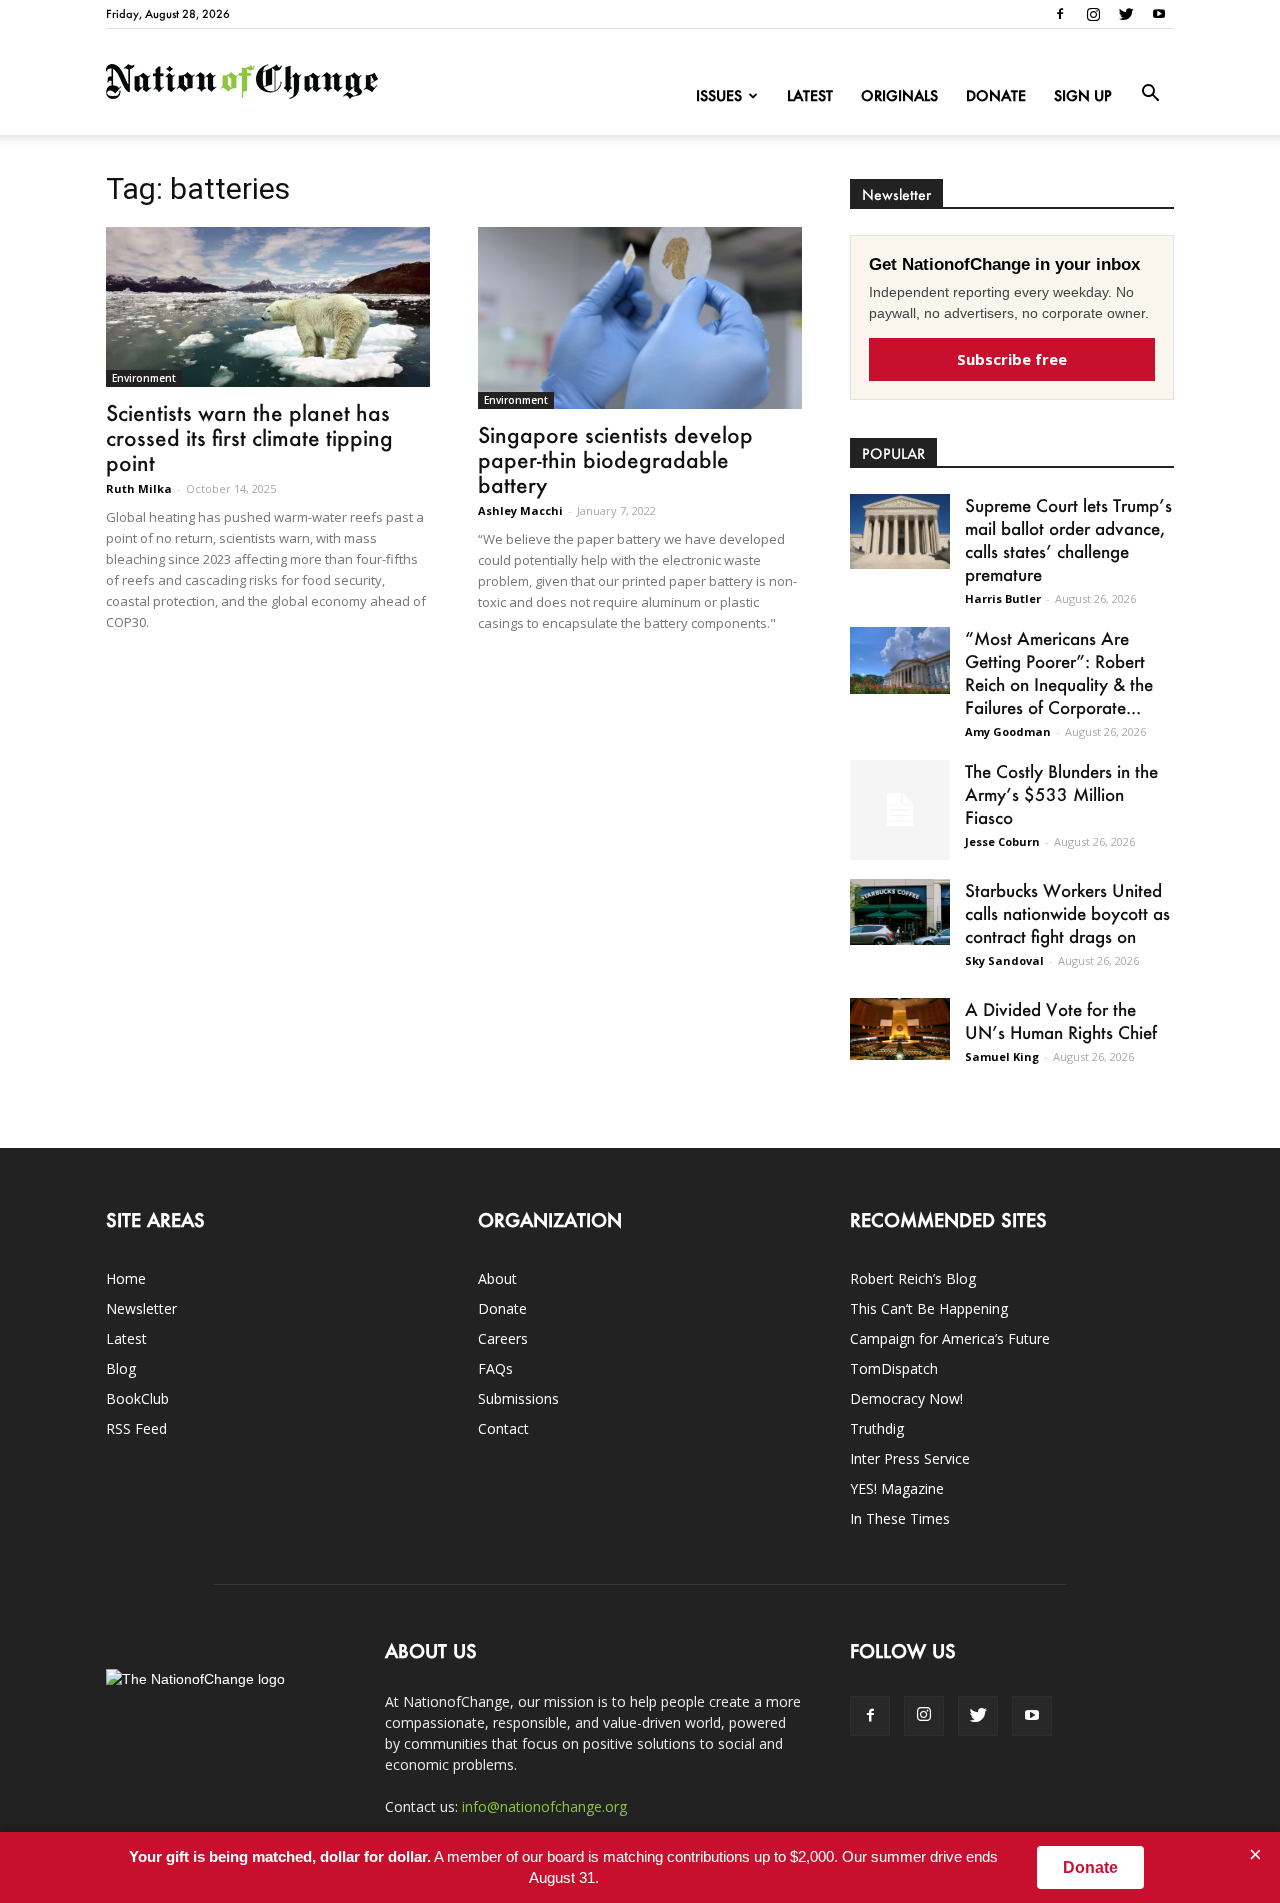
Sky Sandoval (1004, 960)
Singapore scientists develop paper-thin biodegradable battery (615, 459)
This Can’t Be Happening (929, 1308)
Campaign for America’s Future (950, 1338)
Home (126, 1278)
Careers (503, 1338)
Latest (810, 95)
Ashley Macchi (520, 510)
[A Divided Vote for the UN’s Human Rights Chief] (900, 1029)
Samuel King (1002, 1056)
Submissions (518, 1398)
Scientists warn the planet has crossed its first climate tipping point (249, 437)
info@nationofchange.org (544, 1806)
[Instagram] (1093, 14)
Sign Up (1083, 95)
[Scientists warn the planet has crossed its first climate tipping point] (268, 307)
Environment (144, 378)
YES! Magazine (897, 1488)
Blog (121, 1368)
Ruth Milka (139, 488)
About (497, 1278)
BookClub (137, 1398)
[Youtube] (1159, 14)
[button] (1150, 94)
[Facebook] (1060, 14)
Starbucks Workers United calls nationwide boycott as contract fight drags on (1067, 913)
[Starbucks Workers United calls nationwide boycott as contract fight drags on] (900, 912)
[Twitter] (1126, 14)
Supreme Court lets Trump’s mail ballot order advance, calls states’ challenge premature (1068, 539)
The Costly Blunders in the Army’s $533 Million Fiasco (1061, 794)
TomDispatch (894, 1368)
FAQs (495, 1368)
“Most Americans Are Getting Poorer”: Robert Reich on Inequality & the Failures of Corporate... (1059, 672)
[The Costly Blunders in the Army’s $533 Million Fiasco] (900, 810)
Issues (719, 95)
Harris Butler (1003, 598)
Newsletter (141, 1308)
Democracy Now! (906, 1398)
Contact (503, 1428)
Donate (996, 95)
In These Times (900, 1518)
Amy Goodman (1008, 731)
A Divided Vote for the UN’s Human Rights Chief (1061, 1020)
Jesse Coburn (1002, 841)
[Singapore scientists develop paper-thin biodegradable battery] (640, 318)
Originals (899, 95)
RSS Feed (136, 1428)
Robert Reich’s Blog (913, 1278)
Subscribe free (1012, 359)
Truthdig (877, 1428)
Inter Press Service (910, 1458)
